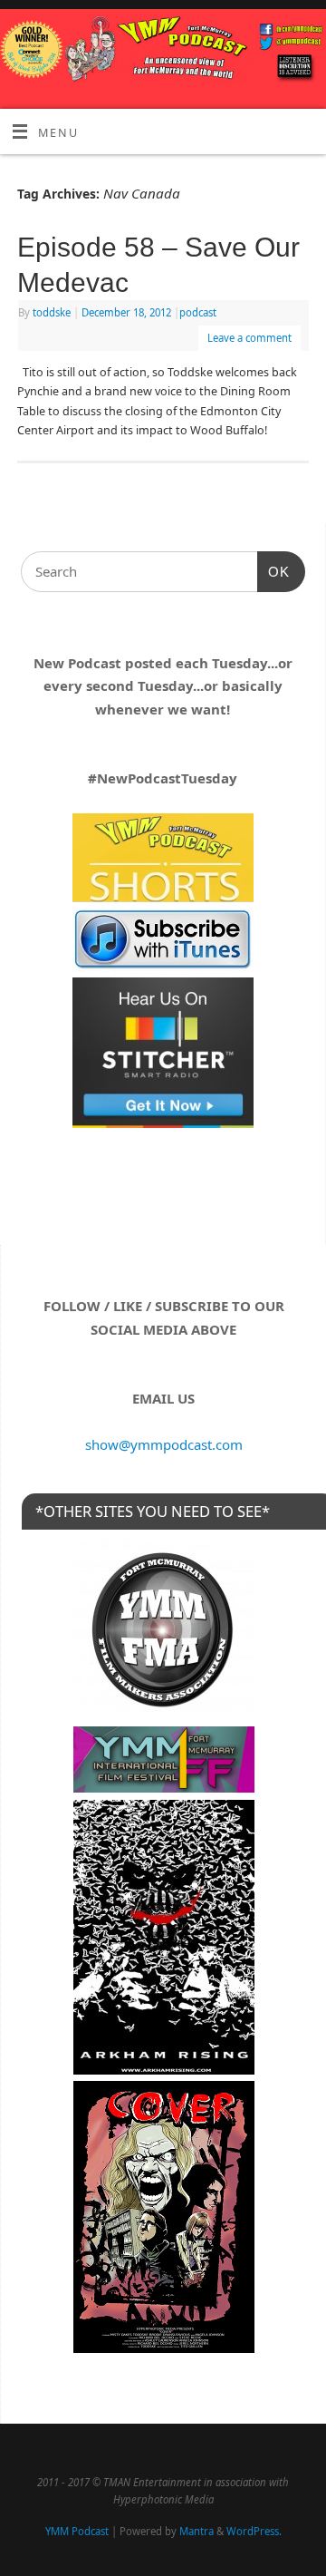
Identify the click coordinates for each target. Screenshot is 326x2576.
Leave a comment (249, 338)
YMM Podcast (77, 2531)
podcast (198, 312)
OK (273, 572)
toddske (52, 312)
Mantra (197, 2531)
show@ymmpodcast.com (164, 1444)
